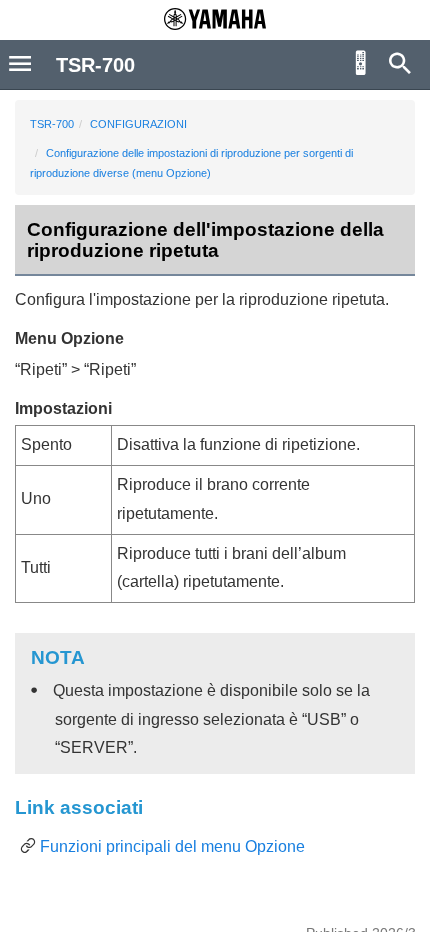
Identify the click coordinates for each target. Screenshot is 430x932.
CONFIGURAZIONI (138, 124)
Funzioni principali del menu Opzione (172, 846)
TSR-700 (52, 124)
